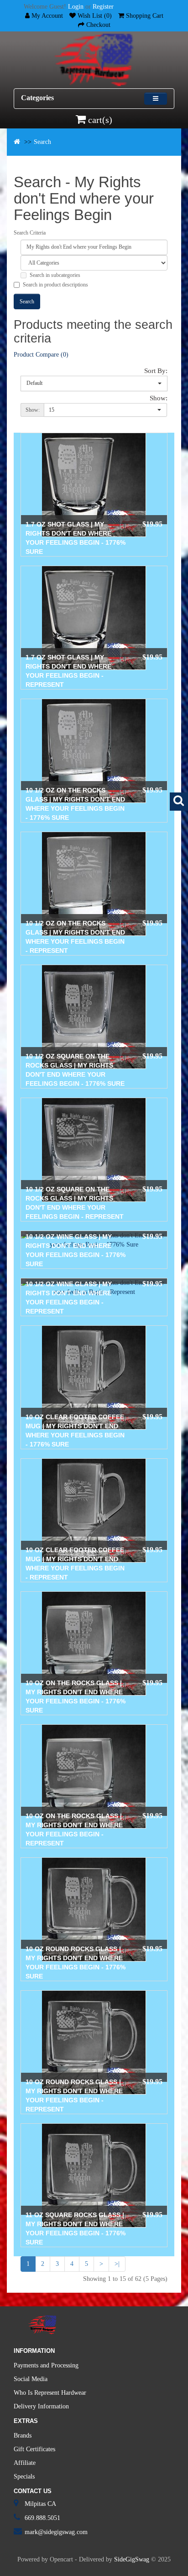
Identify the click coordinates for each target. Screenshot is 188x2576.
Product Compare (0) (41, 355)
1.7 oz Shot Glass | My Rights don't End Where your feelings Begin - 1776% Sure (76, 538)
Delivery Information (41, 2406)
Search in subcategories (55, 275)
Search (42, 142)
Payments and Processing (46, 2365)
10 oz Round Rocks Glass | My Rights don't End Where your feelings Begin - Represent (74, 2096)
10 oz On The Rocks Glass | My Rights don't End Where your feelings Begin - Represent (74, 1830)
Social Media (31, 2379)
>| (117, 2264)
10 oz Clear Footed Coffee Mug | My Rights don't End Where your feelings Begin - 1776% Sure (75, 1431)
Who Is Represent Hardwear (50, 2393)
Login (76, 7)
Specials (24, 2476)
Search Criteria (30, 233)
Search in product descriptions (55, 285)
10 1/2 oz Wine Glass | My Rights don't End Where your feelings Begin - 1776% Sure (76, 1250)
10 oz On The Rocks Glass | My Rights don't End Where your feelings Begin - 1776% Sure (76, 1697)
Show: (159, 398)
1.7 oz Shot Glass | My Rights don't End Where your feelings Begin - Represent (68, 671)
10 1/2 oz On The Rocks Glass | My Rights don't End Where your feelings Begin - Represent (75, 937)
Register (103, 7)
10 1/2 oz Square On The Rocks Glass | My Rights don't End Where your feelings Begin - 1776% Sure (75, 1070)
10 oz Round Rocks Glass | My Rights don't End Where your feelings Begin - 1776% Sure (76, 1963)
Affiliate (25, 2463)
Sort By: (156, 371)
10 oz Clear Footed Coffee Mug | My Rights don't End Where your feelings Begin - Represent (75, 1564)
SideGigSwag (132, 2559)
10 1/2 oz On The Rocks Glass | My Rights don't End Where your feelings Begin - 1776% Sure (75, 804)
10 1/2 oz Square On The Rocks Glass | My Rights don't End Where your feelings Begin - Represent (75, 1203)
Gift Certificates (34, 2449)
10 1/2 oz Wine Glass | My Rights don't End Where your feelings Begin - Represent (69, 1298)
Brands (23, 2435)
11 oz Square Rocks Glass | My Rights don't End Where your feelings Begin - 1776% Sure (76, 2228)
